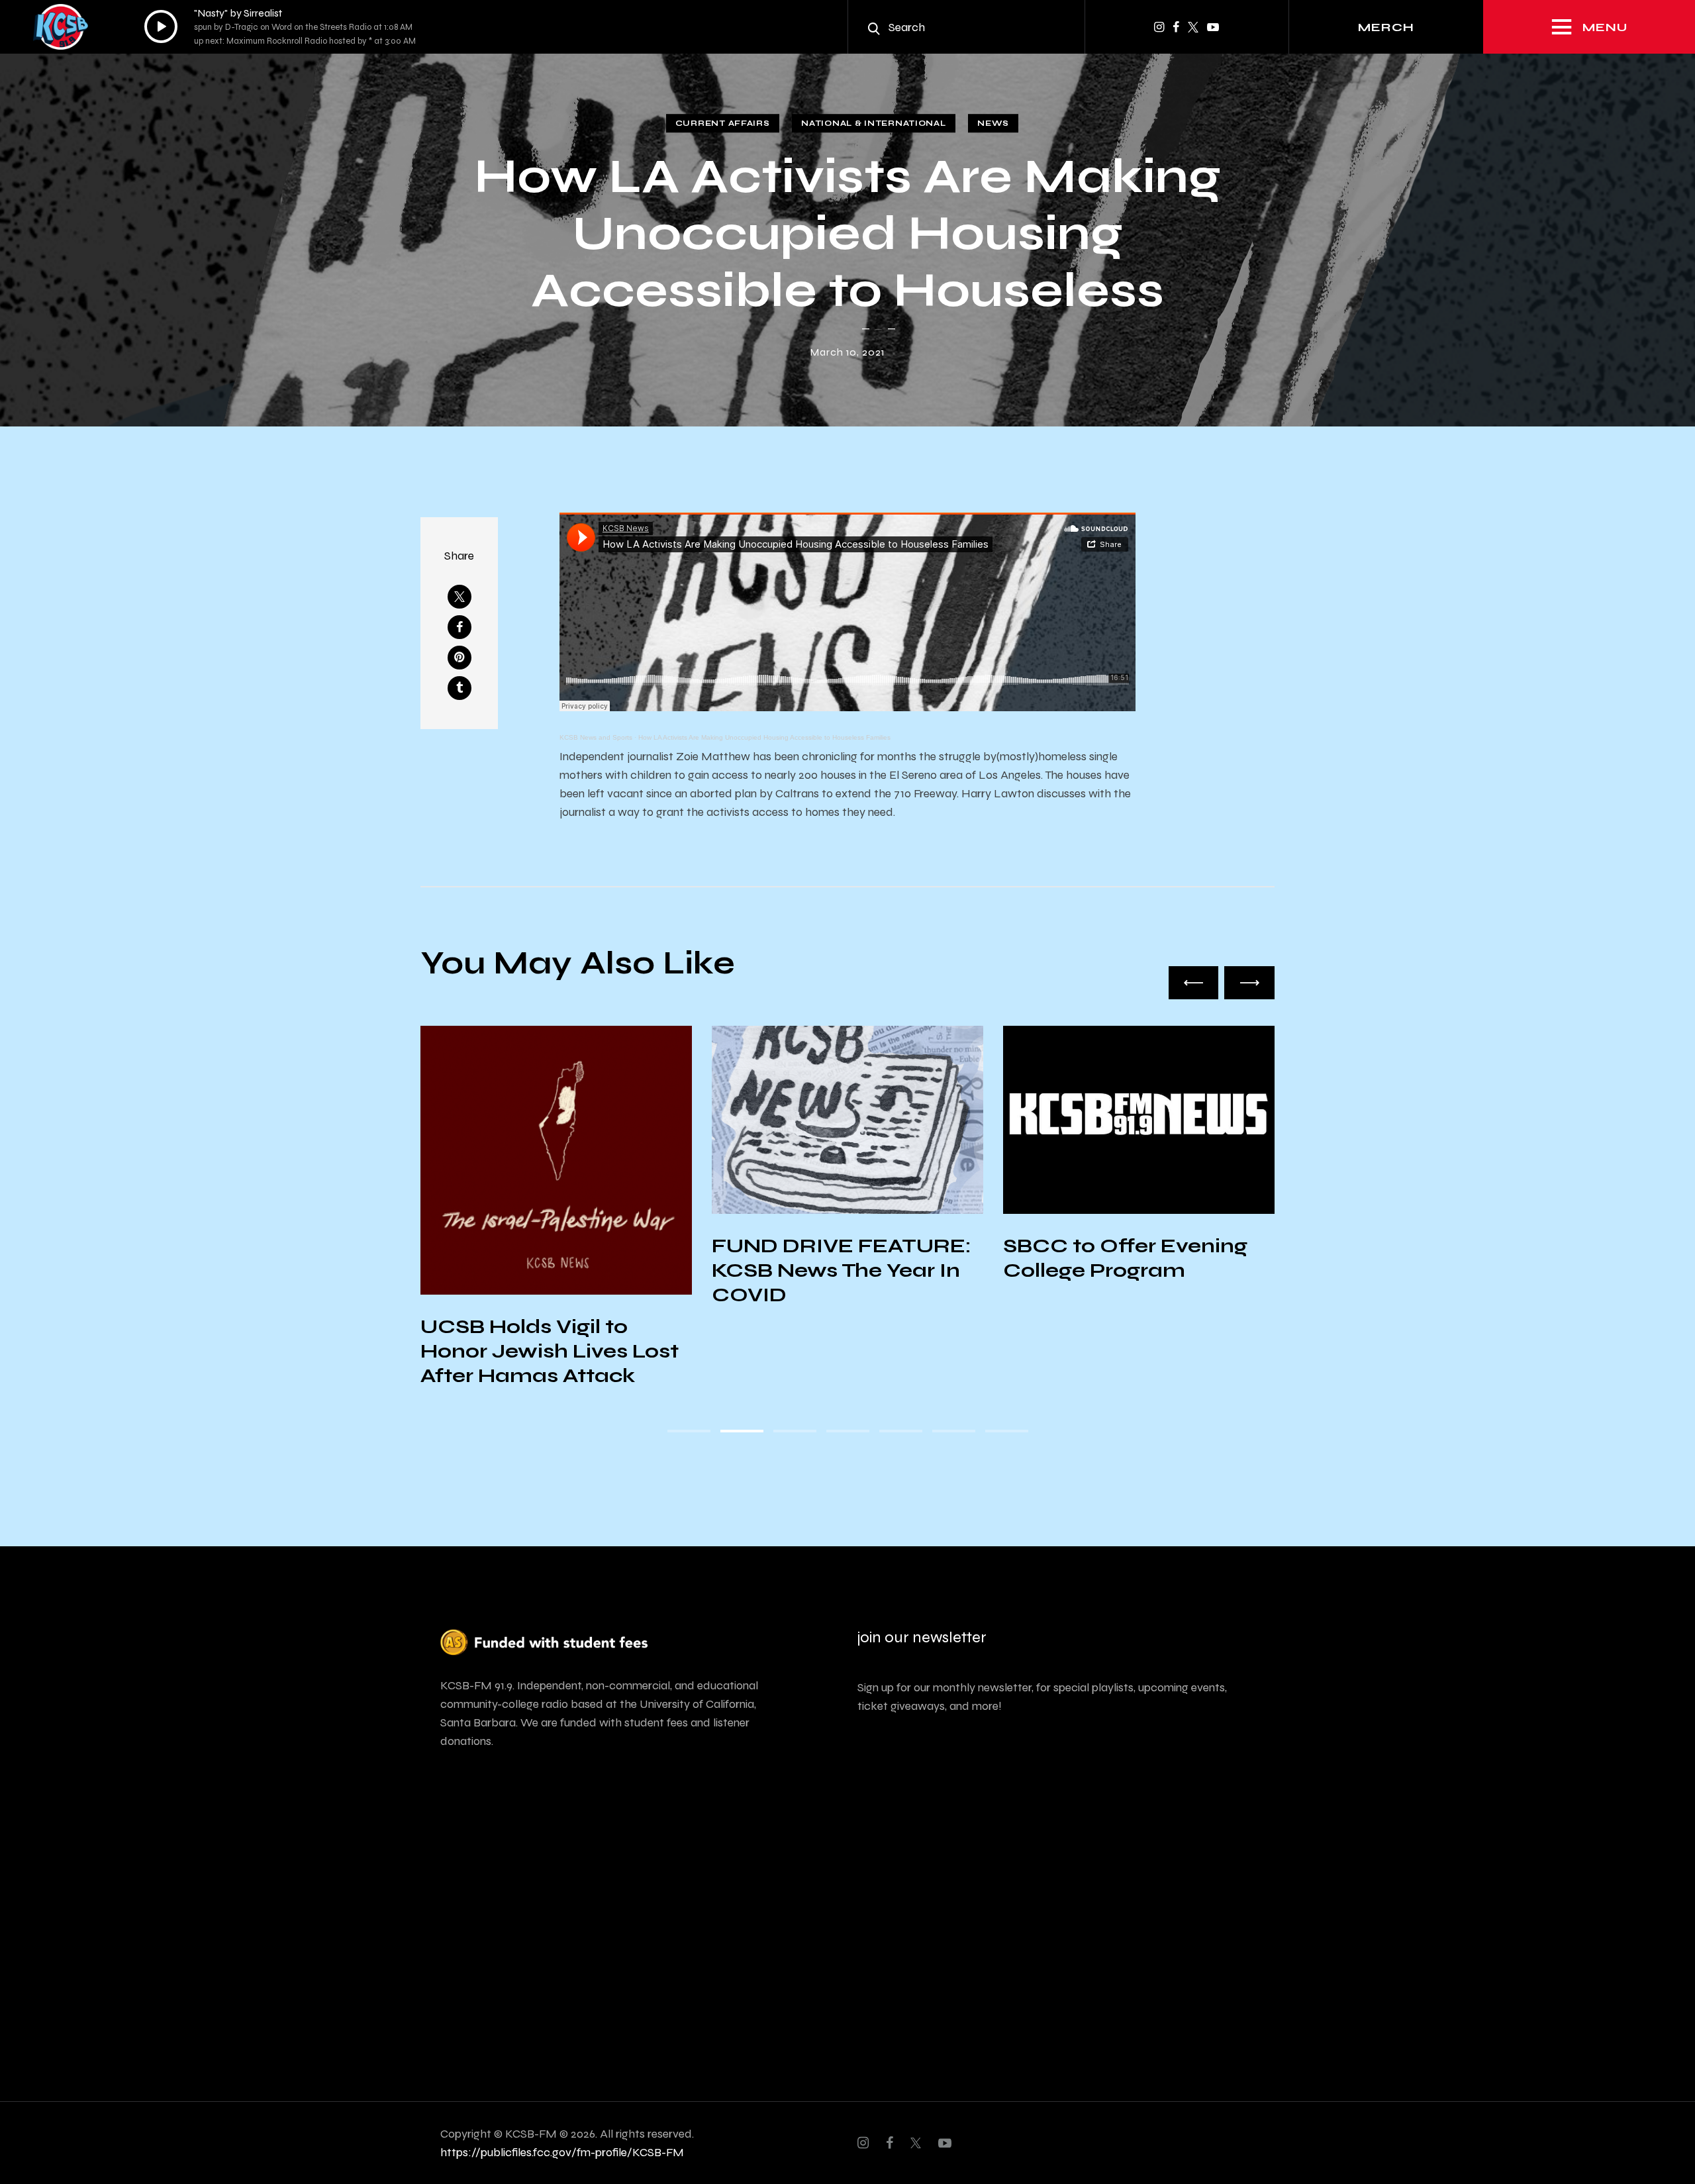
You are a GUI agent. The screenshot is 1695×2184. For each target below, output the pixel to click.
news (993, 123)
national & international (873, 123)
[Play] (161, 26)
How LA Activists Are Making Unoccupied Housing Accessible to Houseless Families (764, 737)
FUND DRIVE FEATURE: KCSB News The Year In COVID (550, 1270)
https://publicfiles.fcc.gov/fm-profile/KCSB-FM (562, 2152)
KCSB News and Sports (596, 737)
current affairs (723, 123)
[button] (1194, 983)
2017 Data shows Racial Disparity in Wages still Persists (1131, 1270)
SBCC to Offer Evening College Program (834, 1258)
